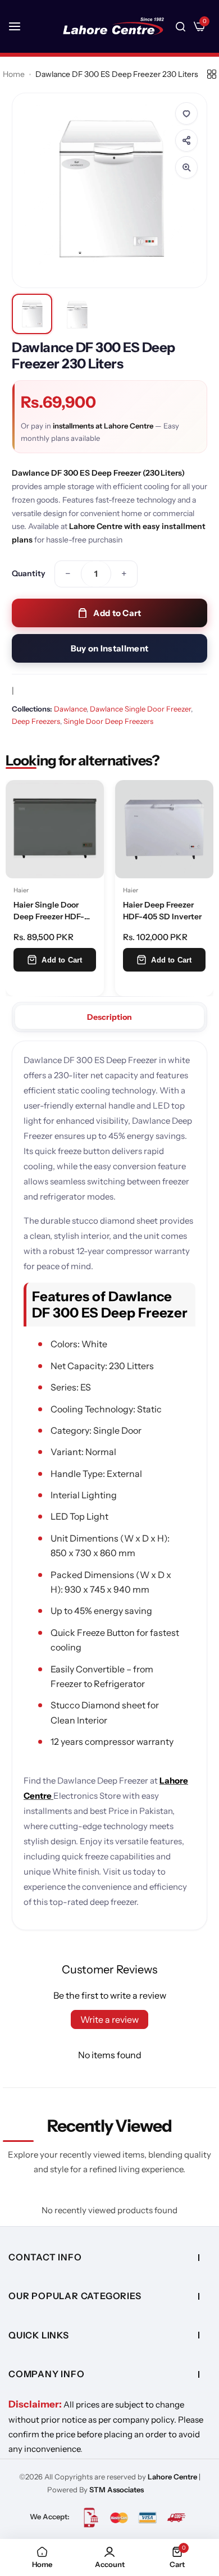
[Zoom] (186, 167)
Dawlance (70, 709)
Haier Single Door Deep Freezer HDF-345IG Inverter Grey (50, 912)
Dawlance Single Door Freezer (140, 709)
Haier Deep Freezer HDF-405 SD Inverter (162, 910)
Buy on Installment (109, 648)
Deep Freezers (36, 721)
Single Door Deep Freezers (108, 721)
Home (14, 74)
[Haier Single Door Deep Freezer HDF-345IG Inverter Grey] (55, 829)
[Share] (186, 140)
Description (109, 1017)
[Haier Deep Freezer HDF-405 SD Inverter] (164, 829)
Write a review (109, 2019)
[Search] (181, 26)
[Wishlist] (186, 113)
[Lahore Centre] (113, 26)
